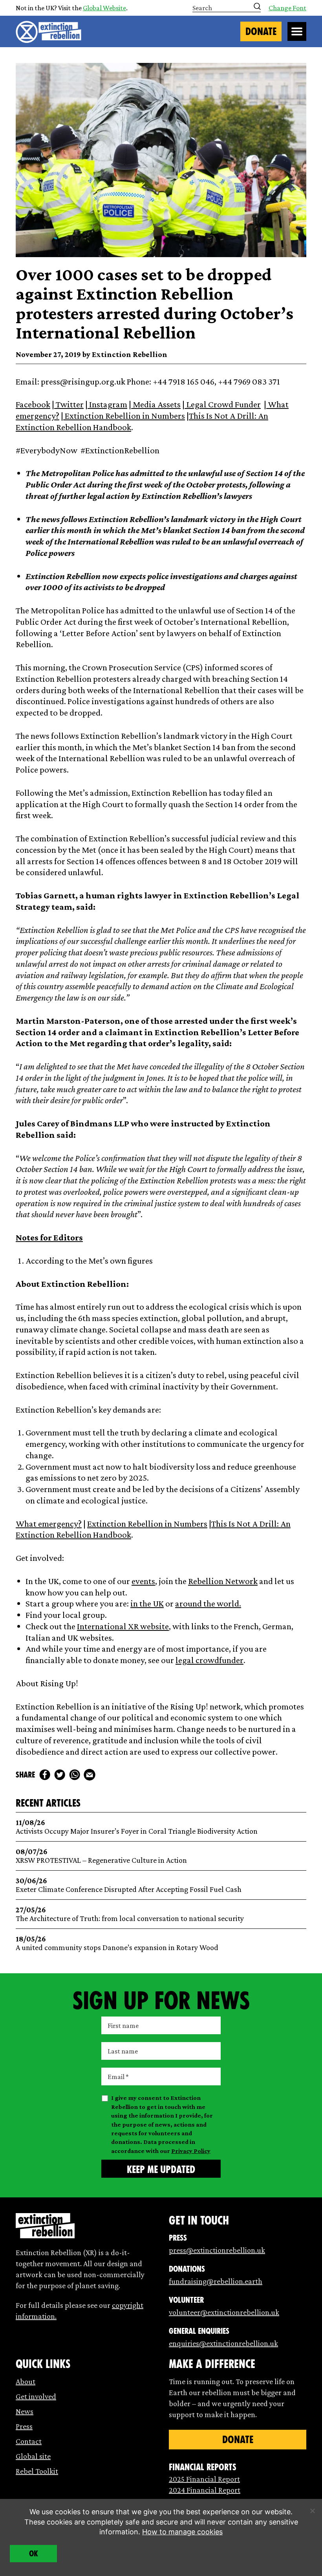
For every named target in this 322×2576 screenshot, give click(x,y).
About (26, 2381)
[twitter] (60, 1775)
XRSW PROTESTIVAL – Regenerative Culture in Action (101, 1856)
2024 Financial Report (205, 2490)
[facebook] (45, 1775)
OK (34, 2554)
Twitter (69, 404)
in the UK (147, 1603)
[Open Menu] (297, 31)
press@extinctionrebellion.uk (217, 2250)
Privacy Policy (191, 2151)
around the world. (208, 1603)
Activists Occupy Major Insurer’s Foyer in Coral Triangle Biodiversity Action (137, 1827)
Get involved (36, 2396)
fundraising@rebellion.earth (216, 2281)
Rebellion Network (223, 1581)
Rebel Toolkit (37, 2471)
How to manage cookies (182, 2532)
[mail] (90, 1775)
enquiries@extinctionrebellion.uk (223, 2343)
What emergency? (49, 1524)
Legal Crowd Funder (223, 404)
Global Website (104, 8)
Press (24, 2426)
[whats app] (75, 1775)
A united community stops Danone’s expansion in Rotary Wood (117, 1943)
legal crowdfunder (209, 1660)
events (143, 1581)
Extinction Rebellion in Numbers (124, 416)
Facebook (33, 404)
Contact (29, 2441)
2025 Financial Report (204, 2479)
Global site (33, 2456)
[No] (312, 2511)
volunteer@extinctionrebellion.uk (224, 2312)
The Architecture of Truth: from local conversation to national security (130, 1914)
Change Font (287, 8)
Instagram (107, 404)
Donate (261, 31)
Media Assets (156, 404)
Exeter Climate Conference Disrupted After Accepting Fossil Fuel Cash (129, 1885)
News (25, 2411)
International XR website (123, 1626)
